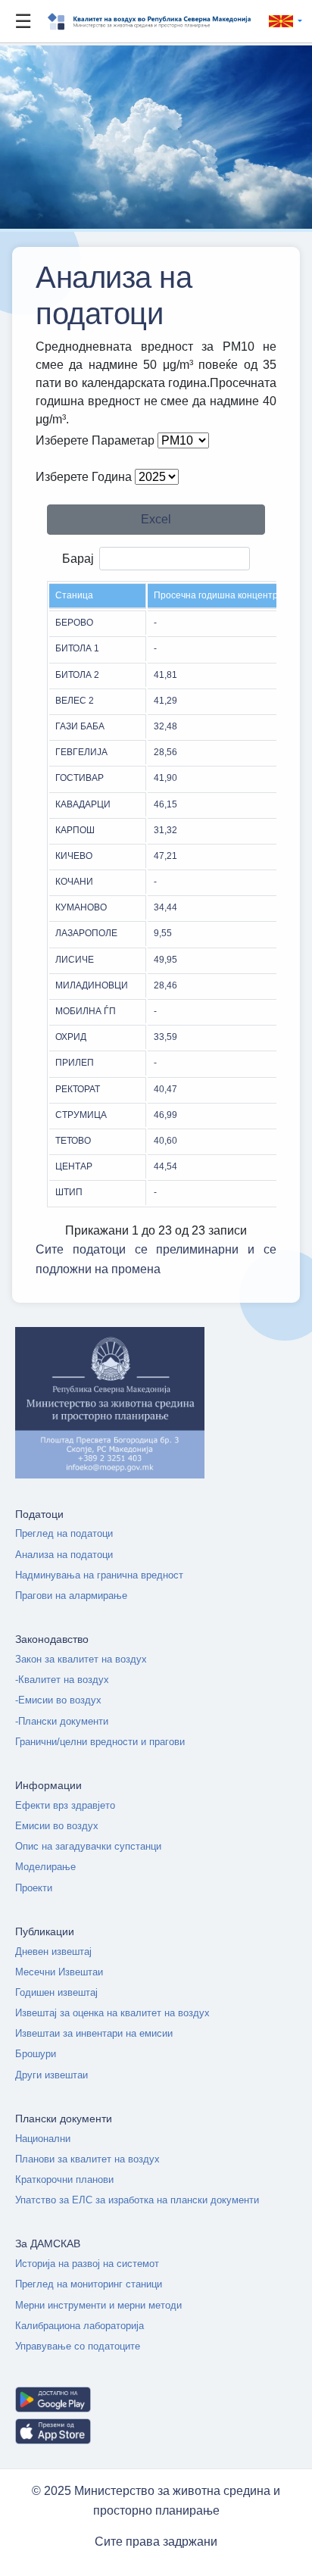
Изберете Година (84, 477)
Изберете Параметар (95, 440)
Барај (78, 559)
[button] (282, 22)
